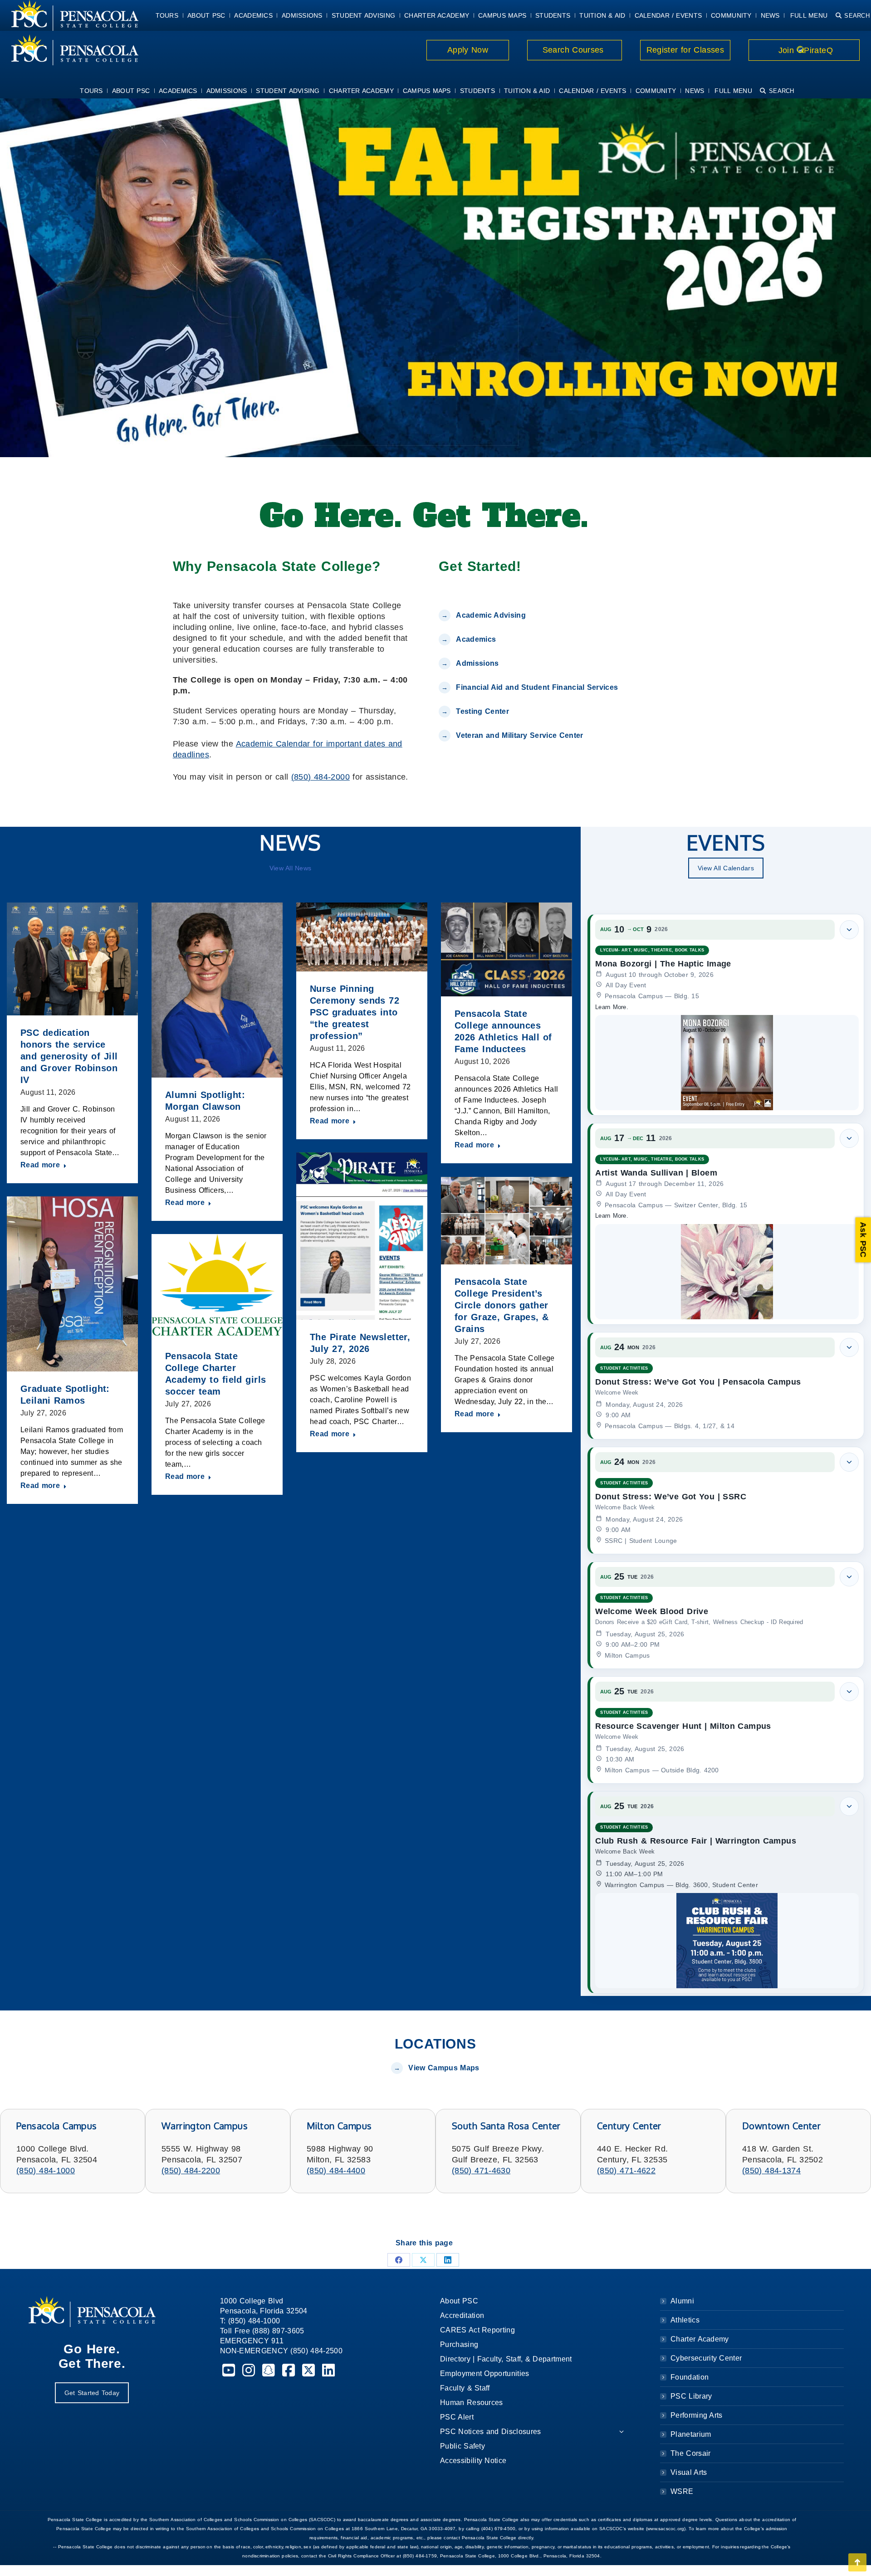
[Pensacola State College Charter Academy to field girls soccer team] (217, 1286)
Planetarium (691, 2434)
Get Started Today (92, 2393)
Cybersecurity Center (706, 2358)
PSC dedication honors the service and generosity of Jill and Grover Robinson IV (69, 1056)
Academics (476, 639)
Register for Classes (685, 50)
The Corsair (690, 2453)
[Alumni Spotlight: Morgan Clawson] (217, 990)
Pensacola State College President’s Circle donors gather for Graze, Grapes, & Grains (502, 1305)
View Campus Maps (444, 2068)
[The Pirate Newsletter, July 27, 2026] (362, 1236)
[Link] (69, 50)
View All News (290, 868)
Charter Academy (700, 2339)
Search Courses (574, 50)
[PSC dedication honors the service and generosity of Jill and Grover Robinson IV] (72, 959)
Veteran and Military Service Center (519, 735)
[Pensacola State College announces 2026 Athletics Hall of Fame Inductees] (506, 949)
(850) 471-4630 (481, 2171)
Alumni (682, 2301)
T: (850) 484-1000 (250, 2321)
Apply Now (468, 50)
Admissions (477, 663)
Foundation (690, 2377)
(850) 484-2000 (321, 777)
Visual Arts (689, 2472)
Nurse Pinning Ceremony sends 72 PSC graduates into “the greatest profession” (355, 1012)
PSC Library (691, 2396)
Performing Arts (697, 2415)
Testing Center (484, 711)
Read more (40, 1165)
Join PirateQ (804, 50)
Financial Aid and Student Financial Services (537, 687)
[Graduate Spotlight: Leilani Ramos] (72, 1284)
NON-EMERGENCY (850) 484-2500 (281, 2351)
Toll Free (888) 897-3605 (262, 2331)
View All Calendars (726, 868)
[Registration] (435, 276)
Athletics (685, 2320)
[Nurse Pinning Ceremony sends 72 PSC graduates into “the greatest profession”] (362, 937)
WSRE (682, 2491)
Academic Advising (491, 615)
